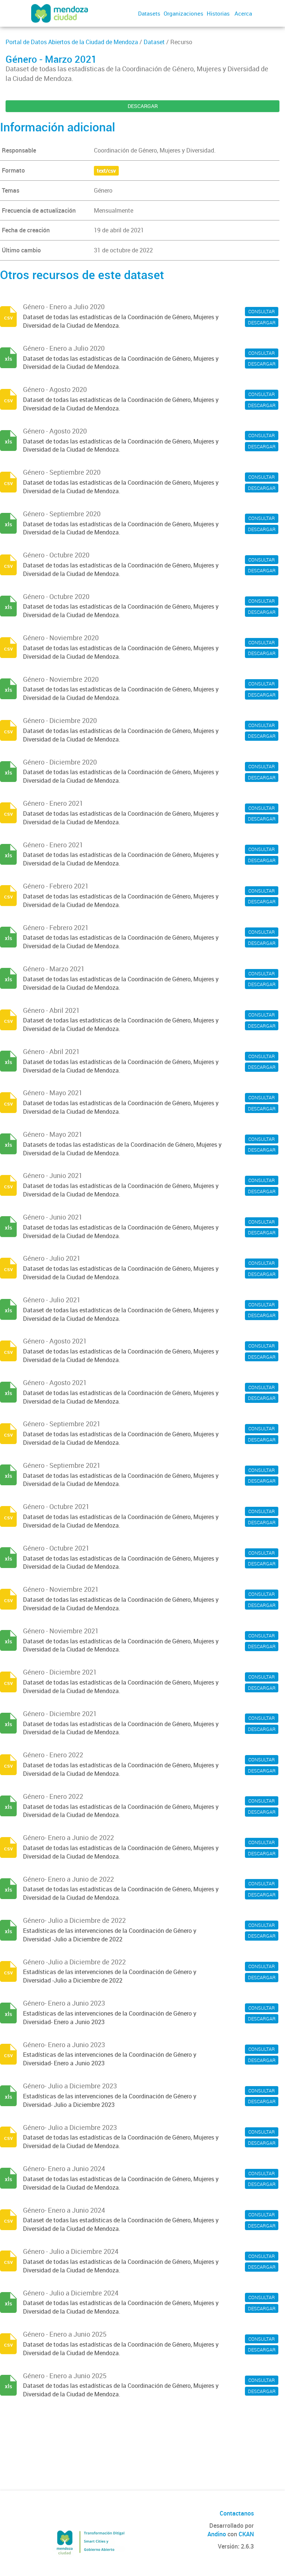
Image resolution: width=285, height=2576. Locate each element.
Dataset (154, 42)
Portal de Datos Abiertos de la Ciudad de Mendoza (72, 42)
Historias (218, 13)
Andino (217, 2534)
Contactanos (237, 2513)
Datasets (149, 13)
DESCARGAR (143, 106)
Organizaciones (184, 13)
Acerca (243, 13)
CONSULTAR (262, 311)
